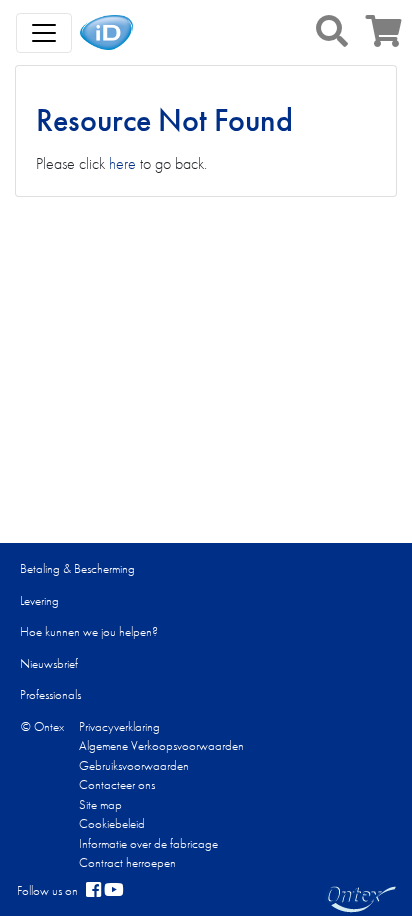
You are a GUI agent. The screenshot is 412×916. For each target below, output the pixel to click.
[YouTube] (114, 891)
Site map (100, 804)
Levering (39, 600)
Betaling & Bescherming (77, 568)
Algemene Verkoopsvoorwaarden (161, 745)
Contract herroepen (127, 862)
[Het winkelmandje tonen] (384, 37)
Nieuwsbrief (49, 663)
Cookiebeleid (112, 823)
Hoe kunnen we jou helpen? (89, 631)
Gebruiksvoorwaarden (134, 765)
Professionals (50, 694)
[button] (332, 31)
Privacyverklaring (119, 726)
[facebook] (93, 891)
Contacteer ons (117, 784)
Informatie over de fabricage (148, 843)
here (122, 163)
